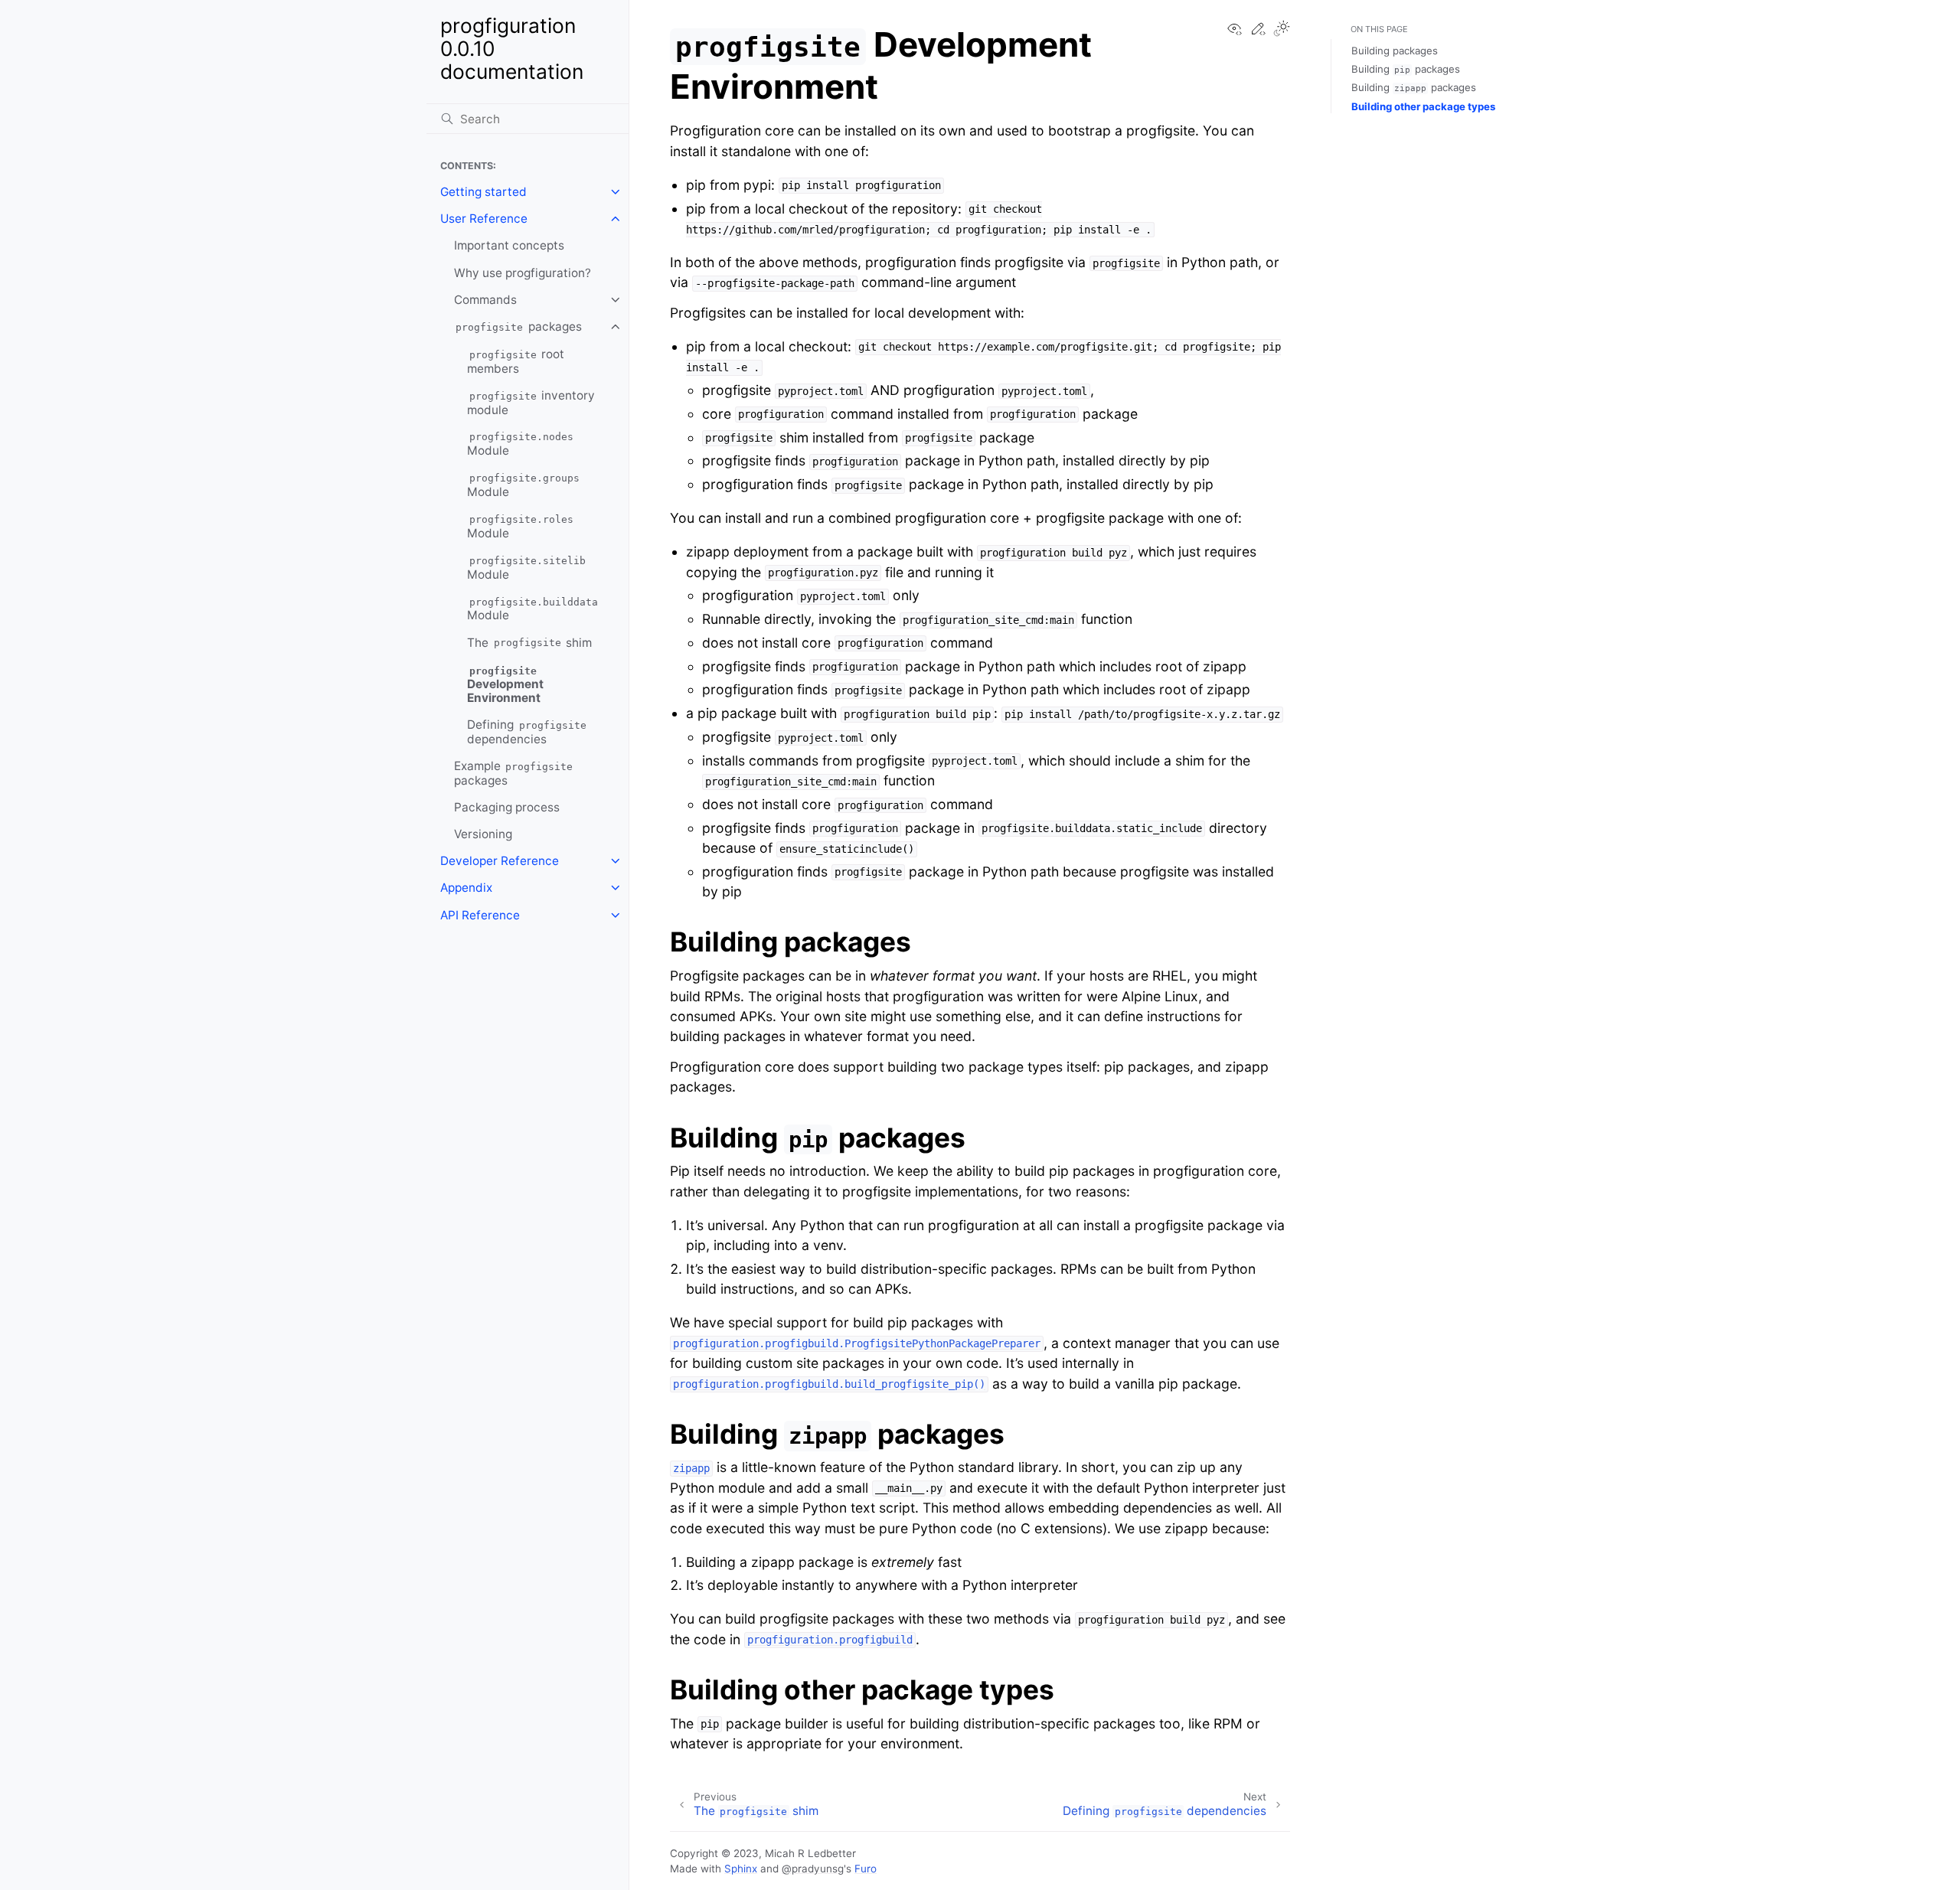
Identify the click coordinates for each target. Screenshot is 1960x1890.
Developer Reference (500, 861)
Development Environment (505, 685)
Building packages (1395, 51)
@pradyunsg (813, 1869)
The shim (529, 643)
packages (519, 326)
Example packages (514, 773)
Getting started (483, 192)
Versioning (483, 834)
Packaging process (507, 807)
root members (516, 361)
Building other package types (1423, 106)
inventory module (531, 403)
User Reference (484, 219)
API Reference (480, 915)
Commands (485, 300)
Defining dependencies (527, 732)
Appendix (466, 888)
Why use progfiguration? (523, 273)
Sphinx (741, 1869)
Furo (866, 1869)
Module (520, 445)
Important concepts (509, 245)
